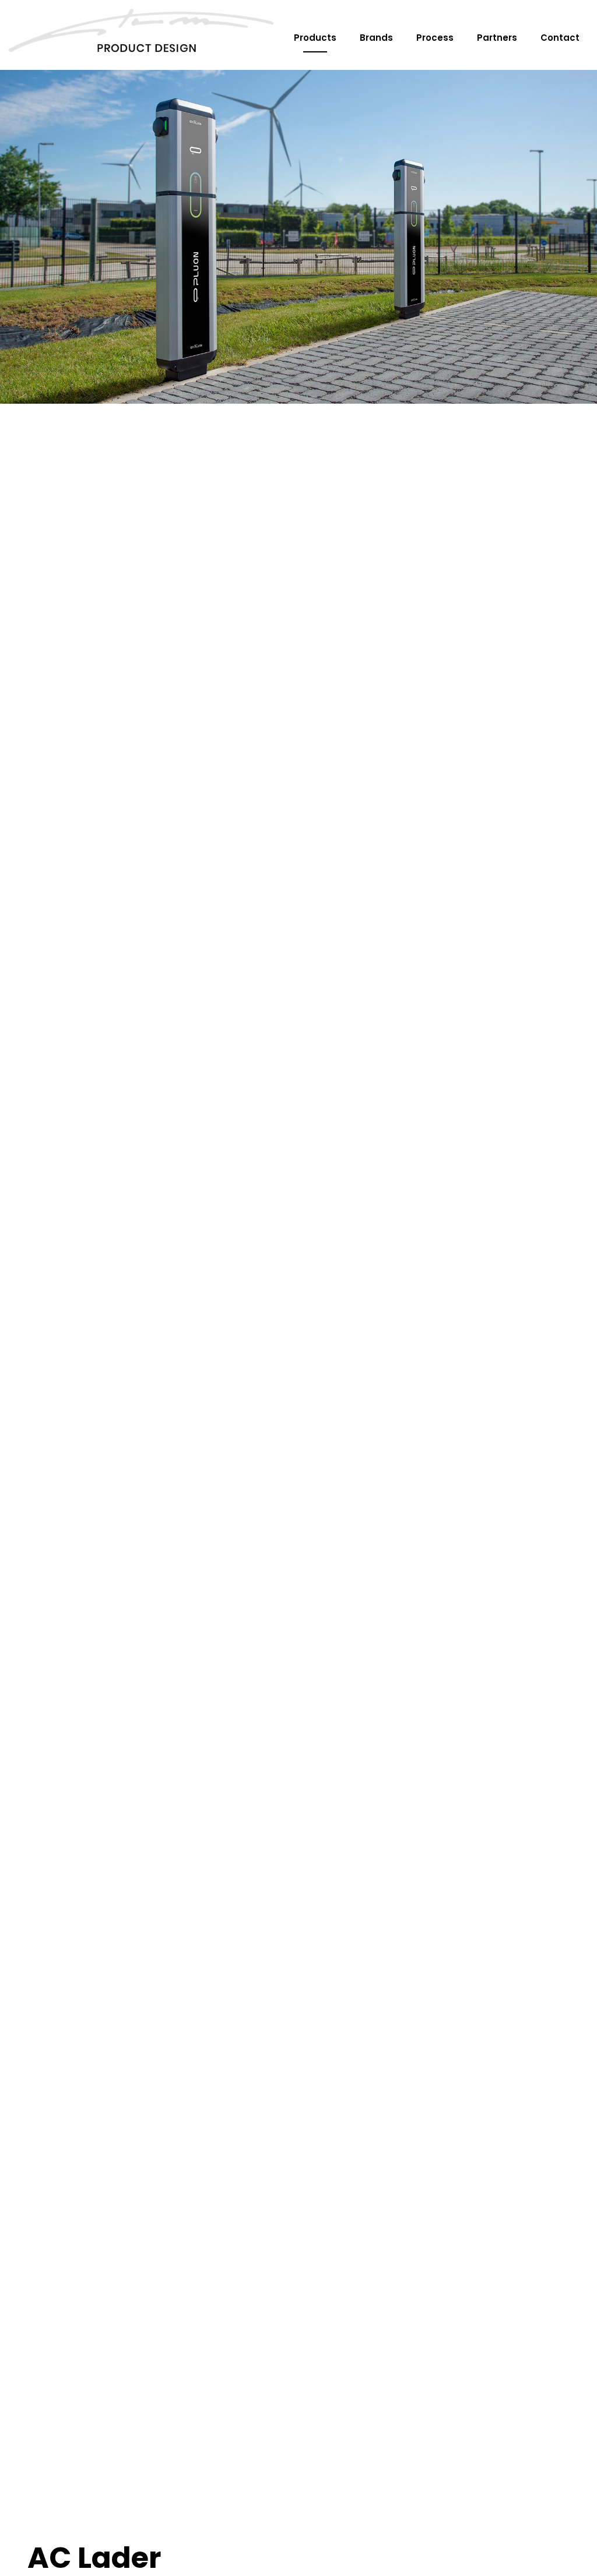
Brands (376, 38)
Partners (497, 38)
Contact (560, 38)
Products (315, 38)
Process (435, 38)
